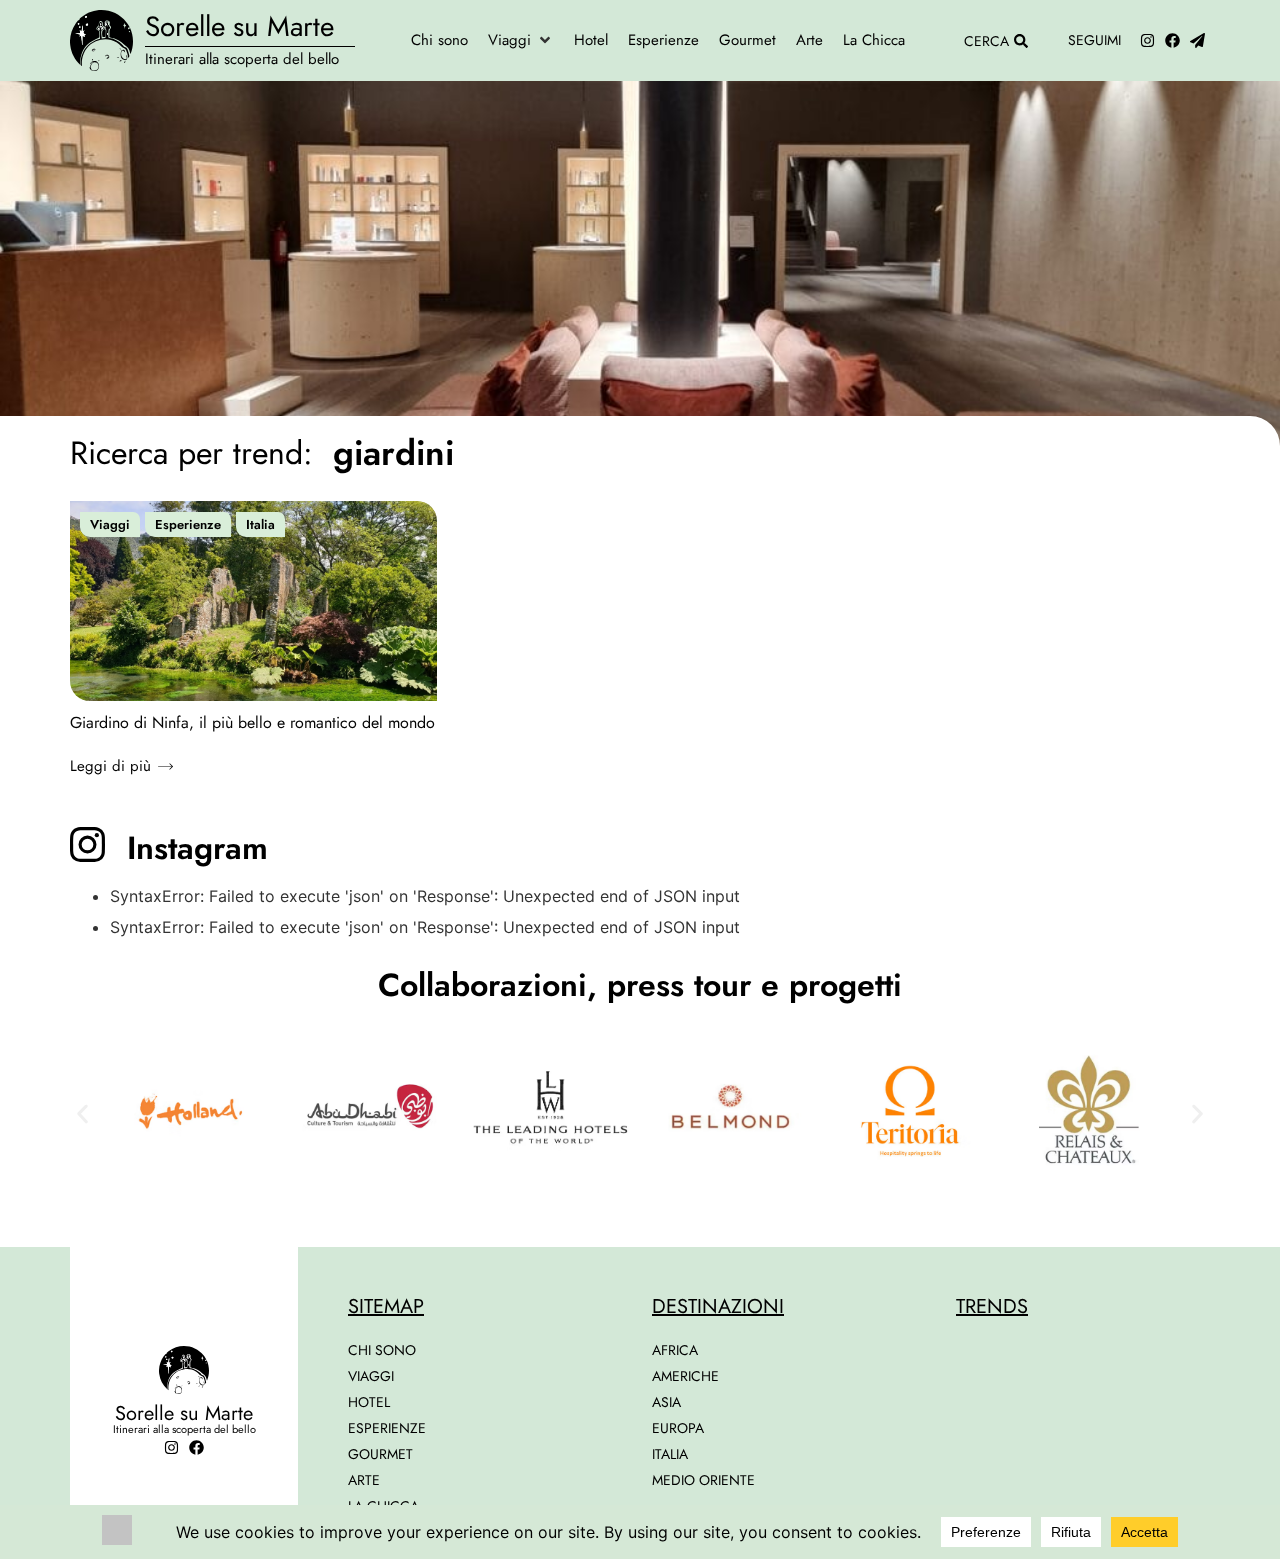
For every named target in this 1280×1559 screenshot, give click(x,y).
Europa (678, 1428)
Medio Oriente (703, 1480)
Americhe (685, 1376)
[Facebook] (1172, 40)
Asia (666, 1402)
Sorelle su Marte (239, 26)
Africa (675, 1350)
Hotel (369, 1402)
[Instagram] (1147, 40)
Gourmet (380, 1454)
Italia (260, 524)
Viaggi (110, 524)
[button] (521, 40)
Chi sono (382, 1350)
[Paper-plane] (1197, 40)
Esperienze (188, 524)
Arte (364, 1480)
